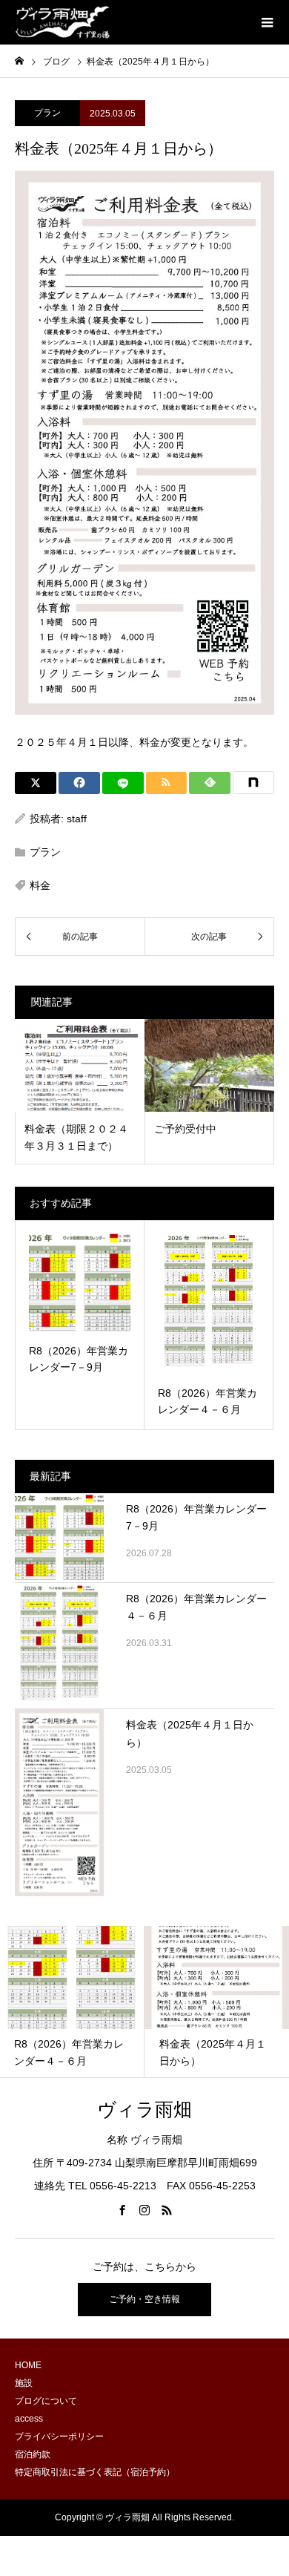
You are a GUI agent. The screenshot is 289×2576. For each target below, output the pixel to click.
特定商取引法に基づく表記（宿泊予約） (95, 2472)
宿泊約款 (33, 2454)
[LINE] (123, 783)
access (29, 2419)
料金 (40, 885)
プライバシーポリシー (59, 2436)
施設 (24, 2383)
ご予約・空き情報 (144, 2299)
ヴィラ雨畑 (144, 2110)
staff (77, 819)
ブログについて (46, 2401)
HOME (28, 2365)
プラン (47, 113)
